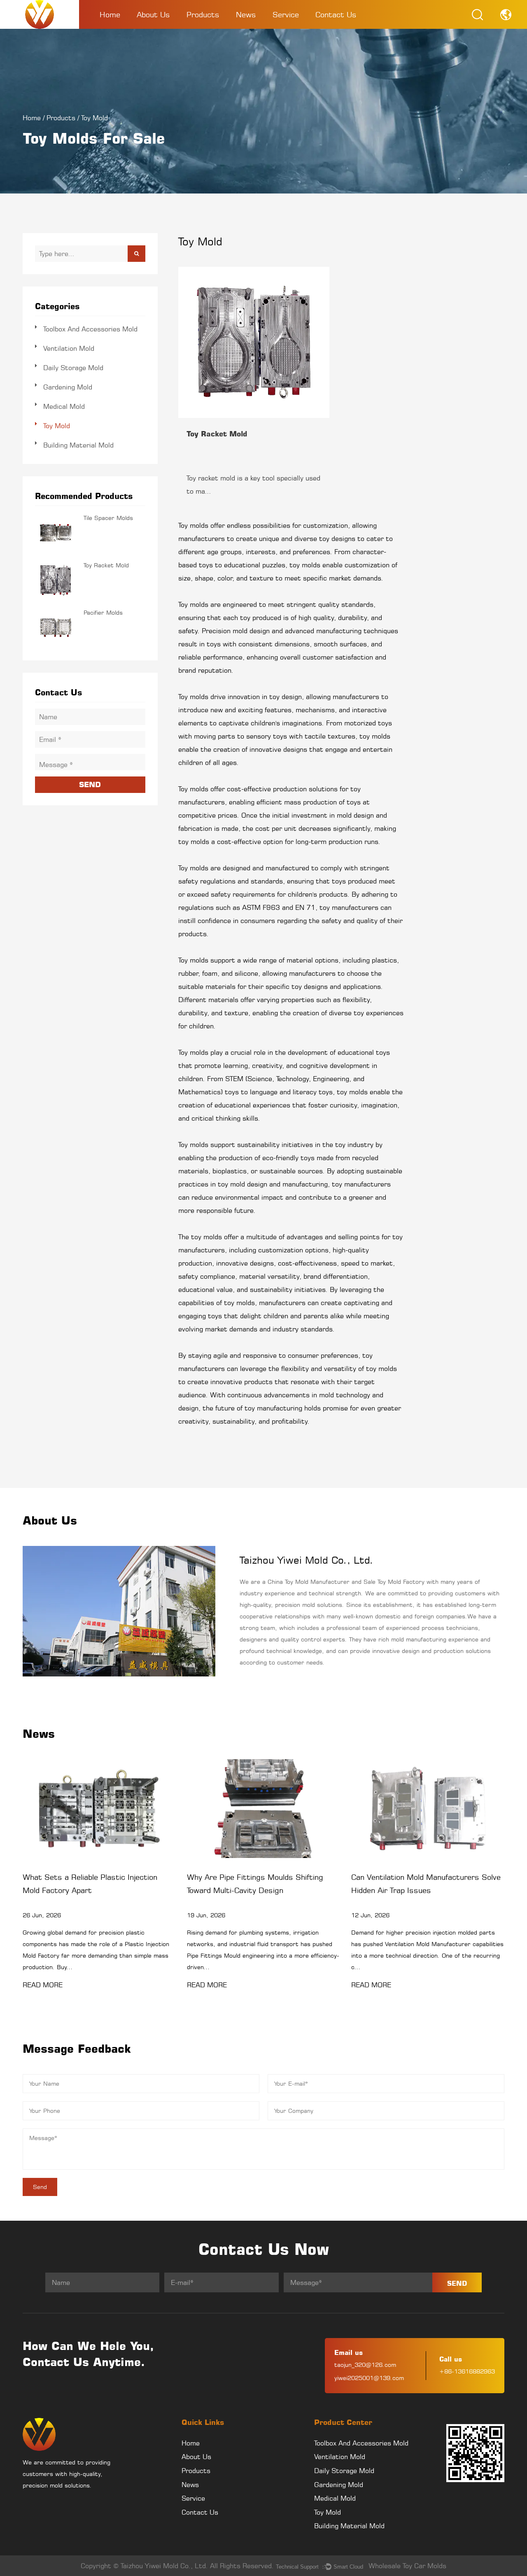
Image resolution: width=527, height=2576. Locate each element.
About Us (153, 14)
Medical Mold (64, 406)
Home (110, 14)
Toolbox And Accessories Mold (213, 28)
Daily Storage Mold (73, 368)
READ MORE (43, 1985)
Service (286, 14)
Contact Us (336, 14)
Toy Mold (57, 426)
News (246, 14)
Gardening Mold (68, 387)
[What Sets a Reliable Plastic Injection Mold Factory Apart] (99, 1809)
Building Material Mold (78, 445)
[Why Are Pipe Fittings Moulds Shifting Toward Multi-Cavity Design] (264, 1809)
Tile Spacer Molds (108, 518)
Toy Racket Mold (106, 565)
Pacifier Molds (103, 612)
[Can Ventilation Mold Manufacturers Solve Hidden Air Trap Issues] (428, 1809)
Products (203, 14)
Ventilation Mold (69, 348)
